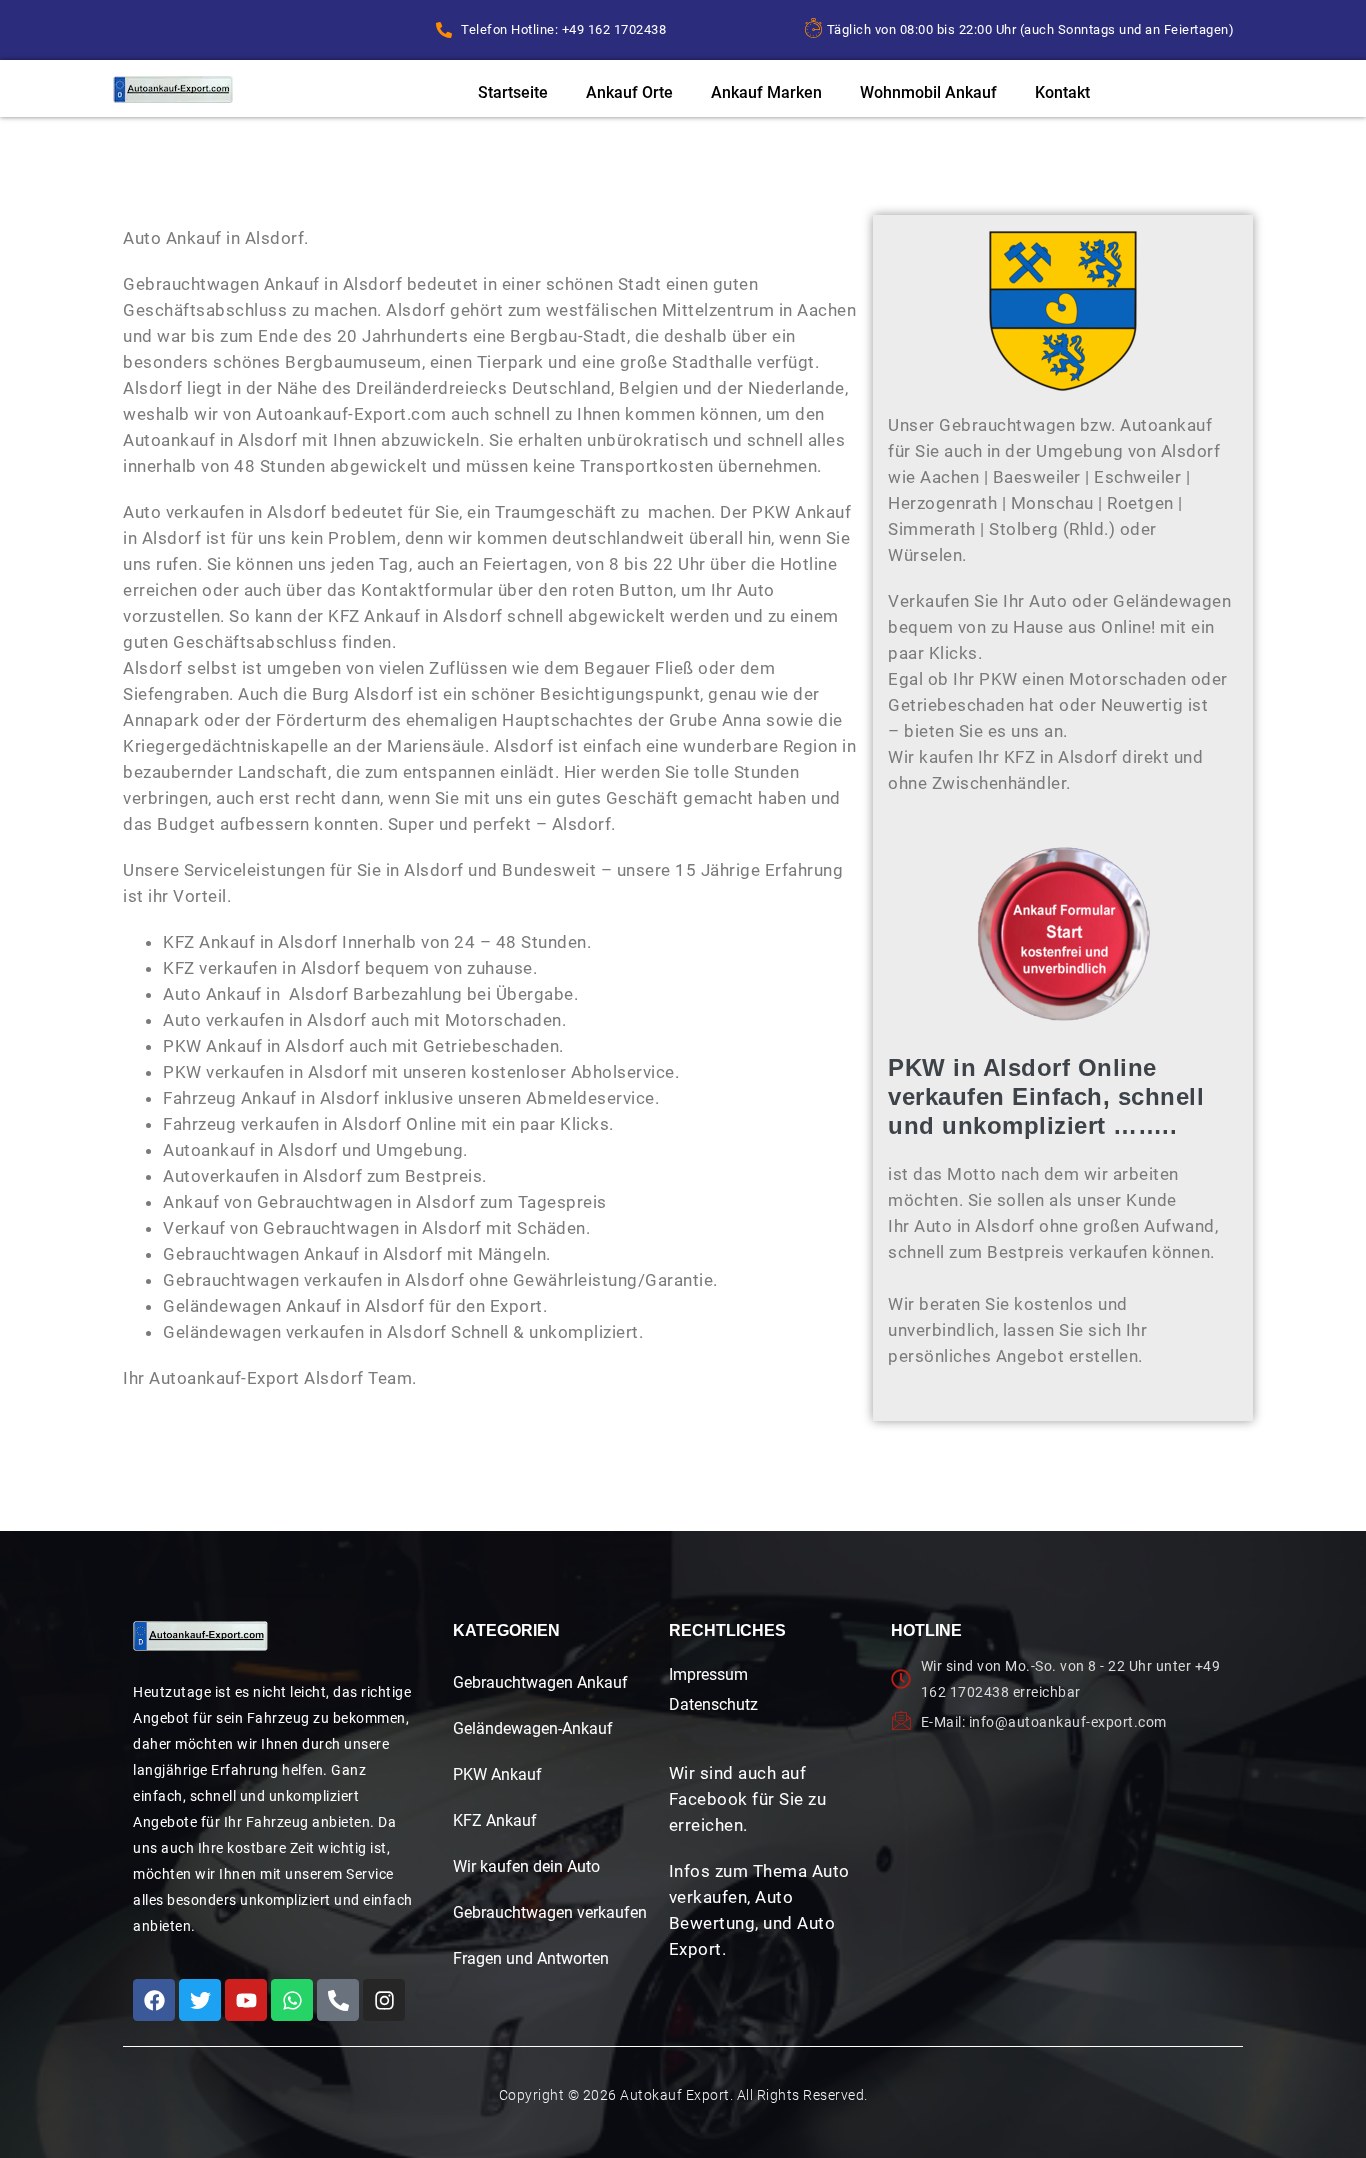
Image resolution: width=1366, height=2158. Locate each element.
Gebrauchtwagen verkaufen (550, 1912)
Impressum (708, 1674)
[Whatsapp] (292, 2000)
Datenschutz (713, 1704)
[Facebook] (154, 2000)
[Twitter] (200, 2000)
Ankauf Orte (629, 92)
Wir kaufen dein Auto (526, 1866)
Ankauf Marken (766, 92)
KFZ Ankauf (495, 1820)
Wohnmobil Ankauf (928, 92)
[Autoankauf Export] (173, 89)
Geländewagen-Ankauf (533, 1728)
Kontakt (1062, 92)
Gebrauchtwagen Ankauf (540, 1682)
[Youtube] (246, 2000)
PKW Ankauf (497, 1774)
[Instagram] (384, 2000)
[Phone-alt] (338, 2000)
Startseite (513, 92)
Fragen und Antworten (531, 1958)
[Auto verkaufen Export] (200, 1636)
